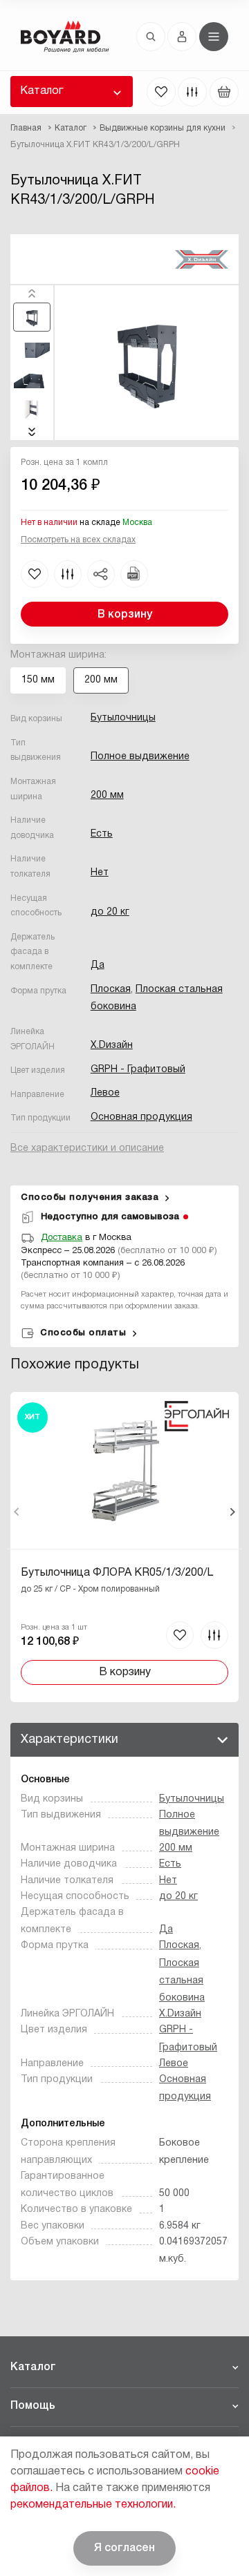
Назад (17, 1512)
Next (32, 432)
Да (98, 965)
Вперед (232, 1512)
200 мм (107, 795)
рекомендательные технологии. (93, 2505)
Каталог (41, 91)
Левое (105, 1093)
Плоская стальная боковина (182, 1981)
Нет (100, 873)
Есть (102, 834)
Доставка (62, 1238)
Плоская (111, 990)
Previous (32, 294)
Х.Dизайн (112, 1046)
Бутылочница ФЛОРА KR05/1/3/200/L (117, 1573)
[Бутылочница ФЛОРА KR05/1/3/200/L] (124, 1547)
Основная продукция (141, 1117)
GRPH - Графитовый (138, 1070)
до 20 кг (110, 912)
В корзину (125, 615)
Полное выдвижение (140, 757)
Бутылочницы (123, 718)
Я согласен (124, 2548)
